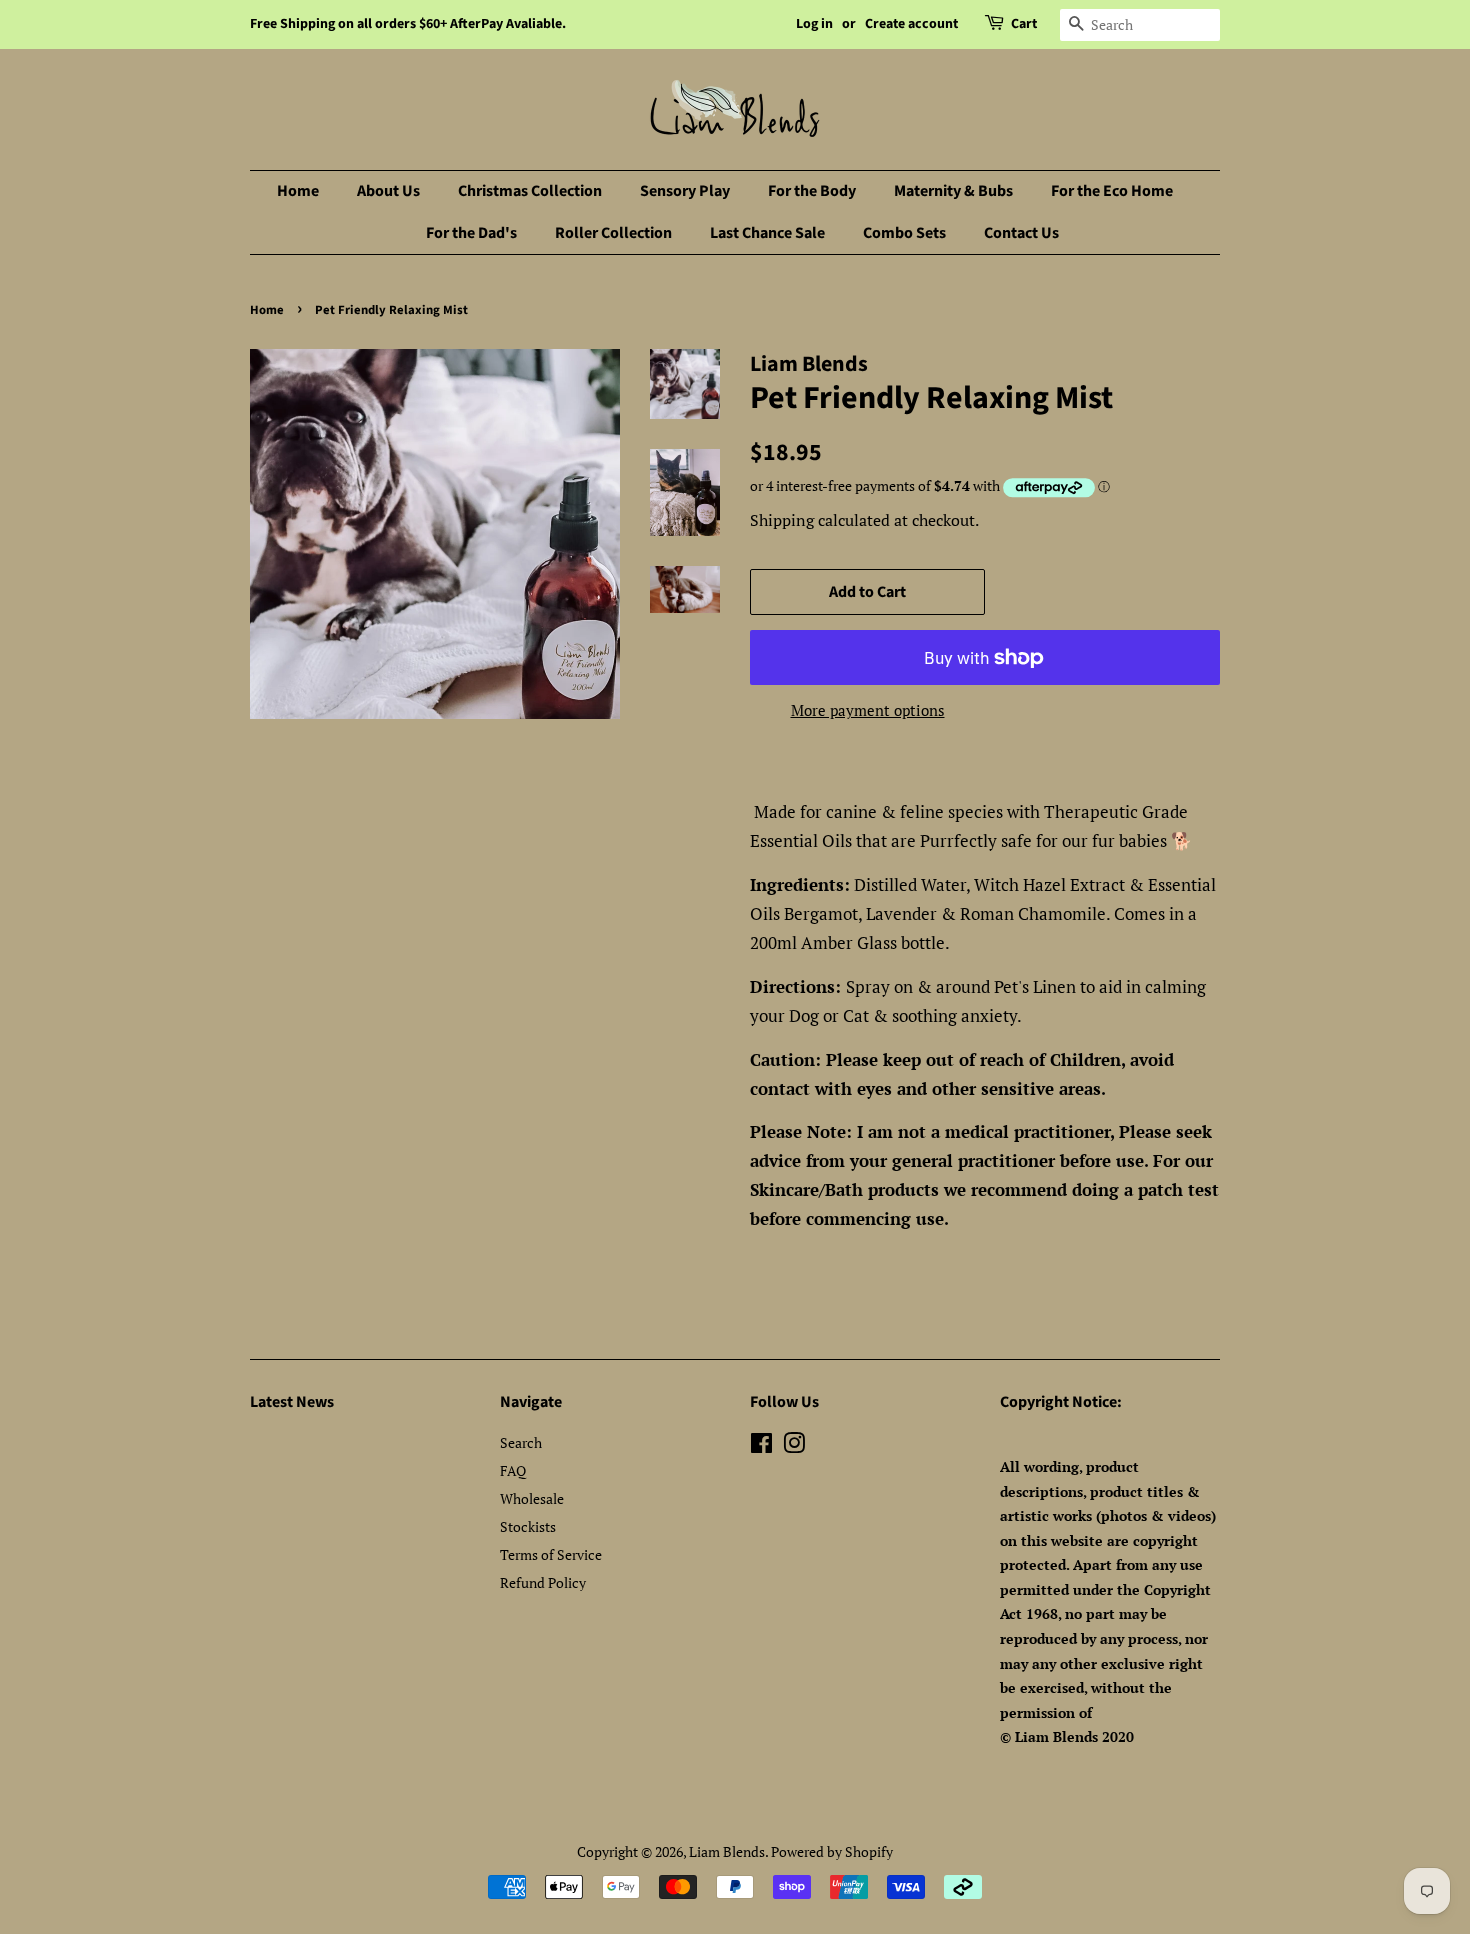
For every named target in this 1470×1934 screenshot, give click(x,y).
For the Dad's (471, 233)
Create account (911, 24)
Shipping (782, 520)
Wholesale (532, 1498)
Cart (1024, 24)
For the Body (812, 191)
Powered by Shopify (832, 1851)
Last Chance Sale (767, 233)
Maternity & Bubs (953, 191)
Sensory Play (685, 191)
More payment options (868, 710)
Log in (814, 24)
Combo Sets (904, 233)
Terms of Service (551, 1554)
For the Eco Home (1112, 191)
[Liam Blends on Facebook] (761, 1446)
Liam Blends (727, 1851)
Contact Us (1021, 233)
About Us (388, 191)
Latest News (292, 1402)
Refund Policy (543, 1582)
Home (298, 191)
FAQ (513, 1470)
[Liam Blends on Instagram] (794, 1446)
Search (521, 1442)
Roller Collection (613, 233)
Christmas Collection (530, 191)
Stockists (528, 1526)
